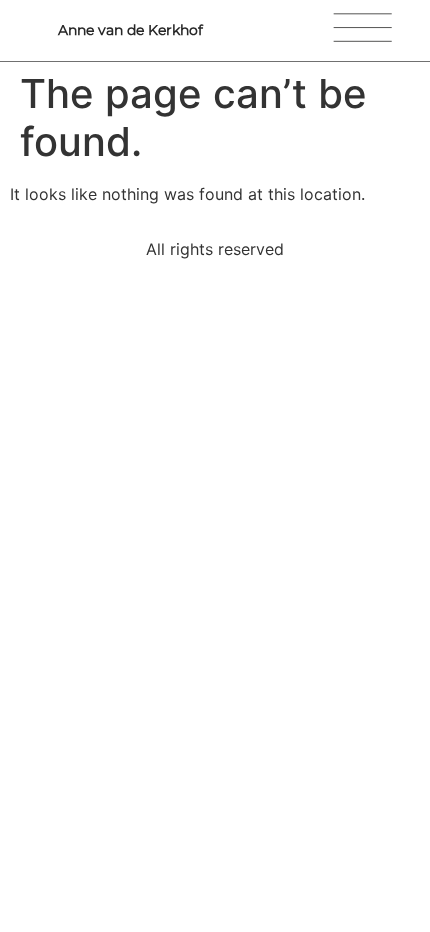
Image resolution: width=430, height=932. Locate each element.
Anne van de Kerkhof (130, 30)
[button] (378, 30)
